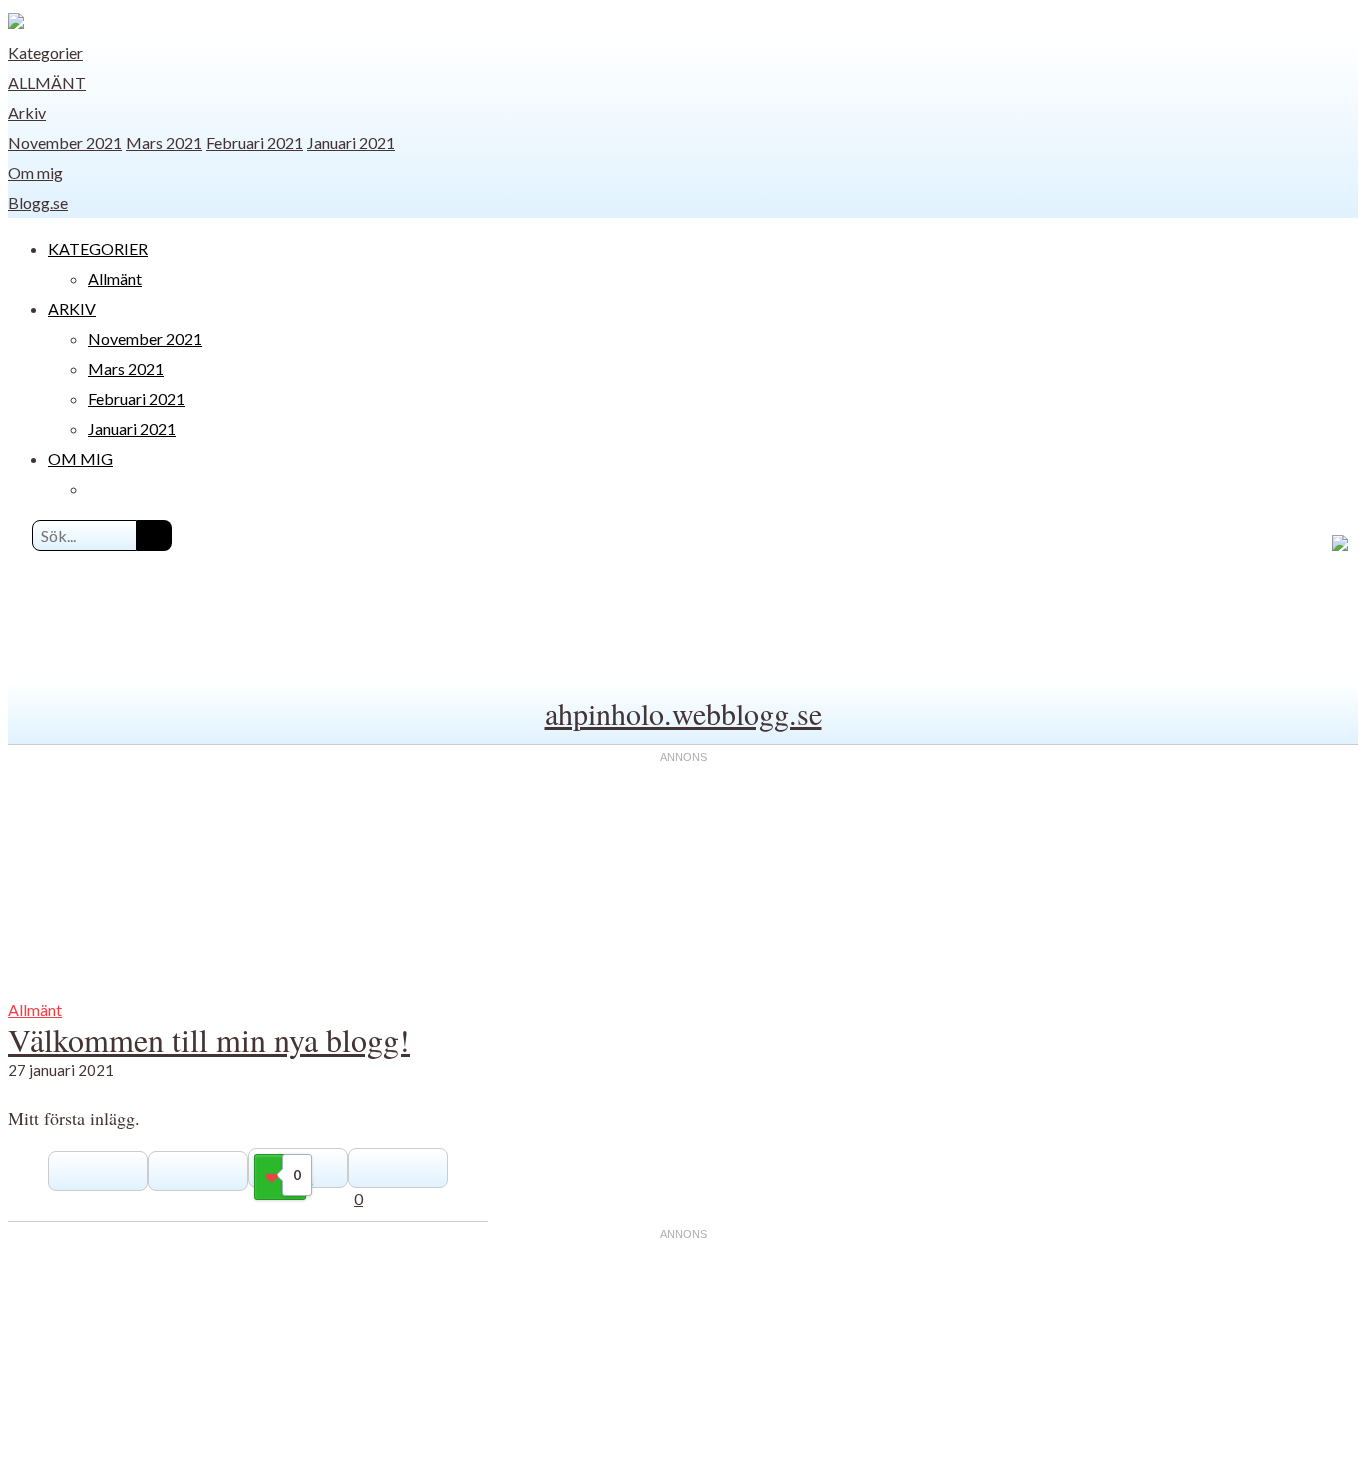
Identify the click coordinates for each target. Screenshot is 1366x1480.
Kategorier (45, 52)
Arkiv (27, 112)
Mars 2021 (164, 142)
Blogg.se (38, 202)
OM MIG (80, 458)
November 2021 (65, 142)
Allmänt (47, 82)
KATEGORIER (98, 248)
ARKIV (72, 308)
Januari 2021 (351, 142)
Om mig (35, 172)
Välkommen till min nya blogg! (209, 1039)
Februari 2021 (254, 142)
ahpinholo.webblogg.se (683, 713)
